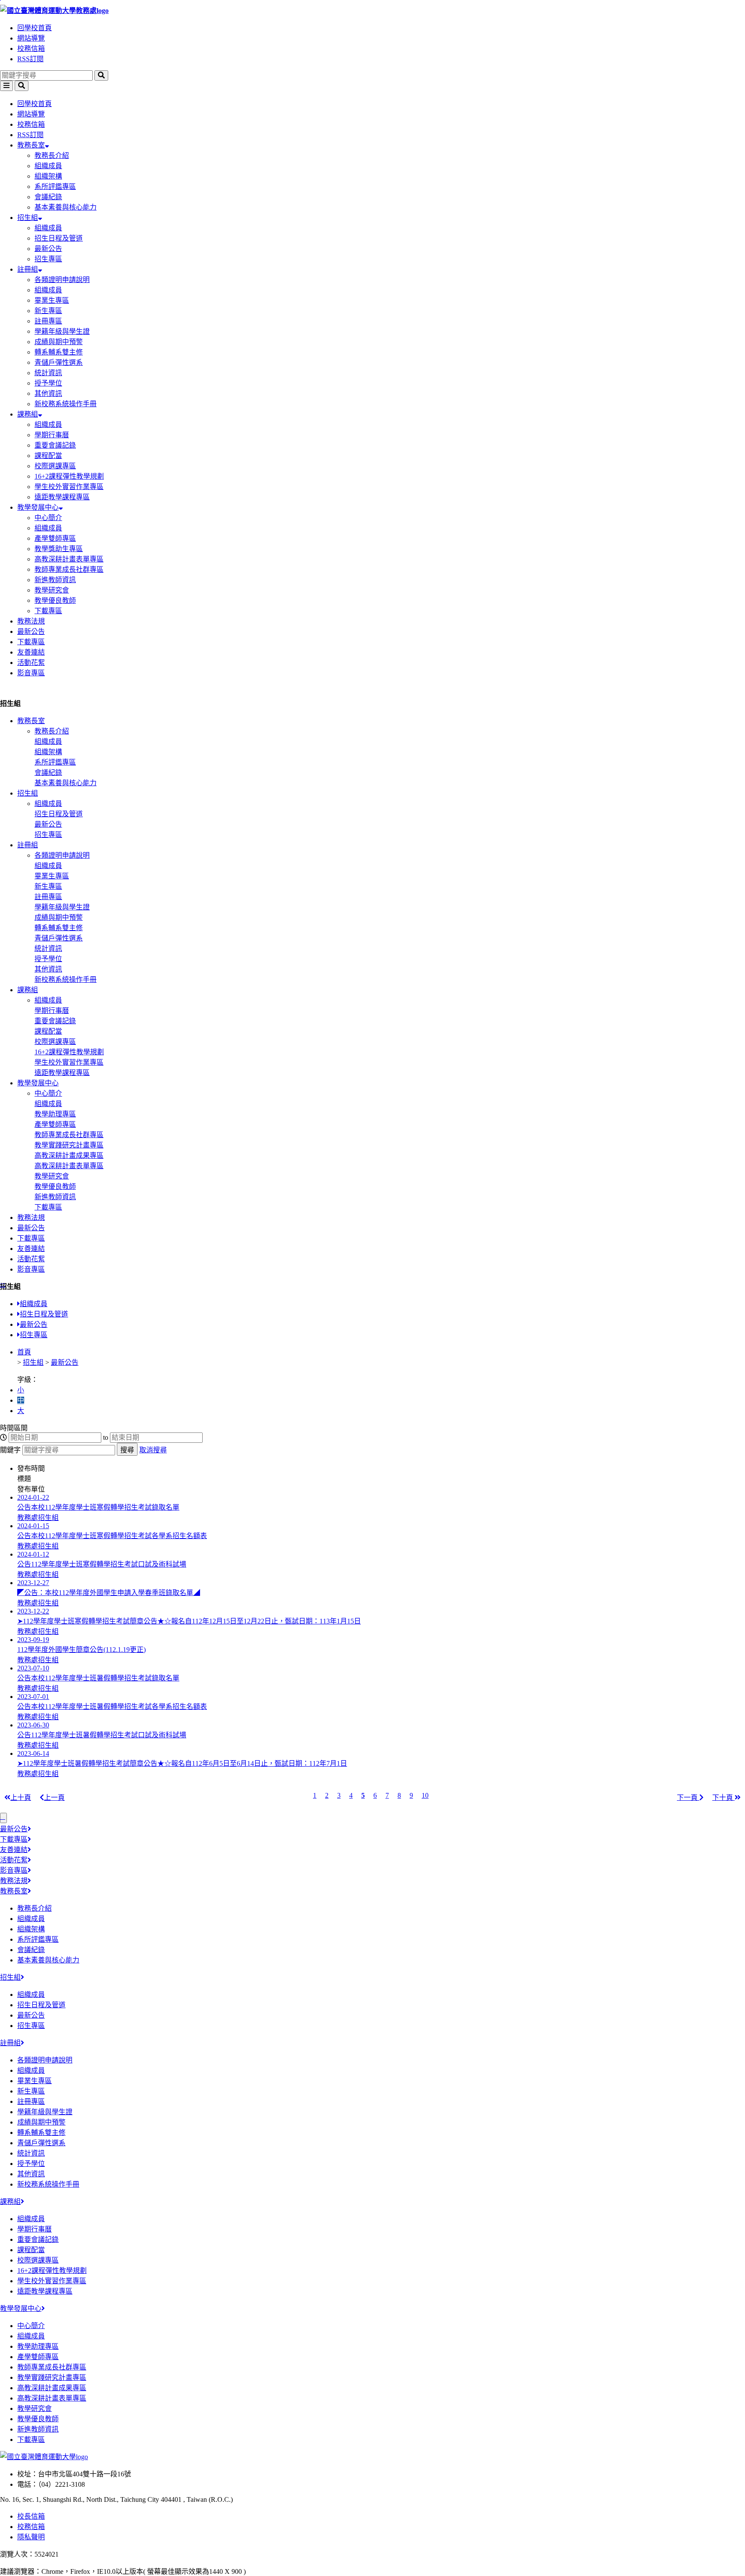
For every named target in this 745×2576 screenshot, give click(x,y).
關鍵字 (10, 1450)
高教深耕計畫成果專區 (69, 1155)
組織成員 (48, 166)
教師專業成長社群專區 (69, 569)
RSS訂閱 (30, 59)
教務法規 (31, 621)
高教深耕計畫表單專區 (69, 559)
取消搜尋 (153, 1450)
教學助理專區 (55, 1114)
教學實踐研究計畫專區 (69, 1145)
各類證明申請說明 (62, 280)
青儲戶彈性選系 (59, 362)
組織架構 (48, 176)
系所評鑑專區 (55, 186)
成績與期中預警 (59, 342)
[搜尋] (101, 75)
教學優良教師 (55, 600)
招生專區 (48, 259)
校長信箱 (31, 2516)
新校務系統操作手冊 (66, 404)
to (106, 1437)
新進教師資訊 (55, 580)
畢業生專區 (52, 300)
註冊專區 (48, 321)
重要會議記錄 (55, 445)
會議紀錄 (48, 197)
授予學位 (48, 383)
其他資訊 (48, 393)
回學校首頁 (34, 28)
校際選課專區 (55, 466)
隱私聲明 (31, 2537)
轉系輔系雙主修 (59, 352)
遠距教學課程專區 (62, 497)
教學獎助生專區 (59, 549)
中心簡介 (48, 518)
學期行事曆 (52, 435)
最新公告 (48, 249)
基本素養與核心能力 (66, 207)
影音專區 (31, 673)
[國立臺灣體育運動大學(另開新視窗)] (44, 2457)
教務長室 (31, 145)
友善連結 (31, 652)
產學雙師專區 (55, 538)
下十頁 (723, 1797)
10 (425, 1795)
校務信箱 (31, 49)
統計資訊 (48, 373)
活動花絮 (31, 663)
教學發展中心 (38, 507)
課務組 (28, 414)
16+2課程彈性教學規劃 (69, 476)
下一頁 (688, 1797)
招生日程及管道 (59, 238)
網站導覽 (31, 38)
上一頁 (54, 1797)
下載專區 (48, 611)
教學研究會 (52, 590)
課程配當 (48, 456)
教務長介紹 (52, 155)
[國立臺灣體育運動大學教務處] (372, 10)
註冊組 (28, 269)
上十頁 (21, 1797)
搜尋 (127, 1450)
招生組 (28, 218)
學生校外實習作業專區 (69, 487)
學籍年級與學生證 (62, 331)
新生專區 (48, 311)
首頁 (24, 1352)
